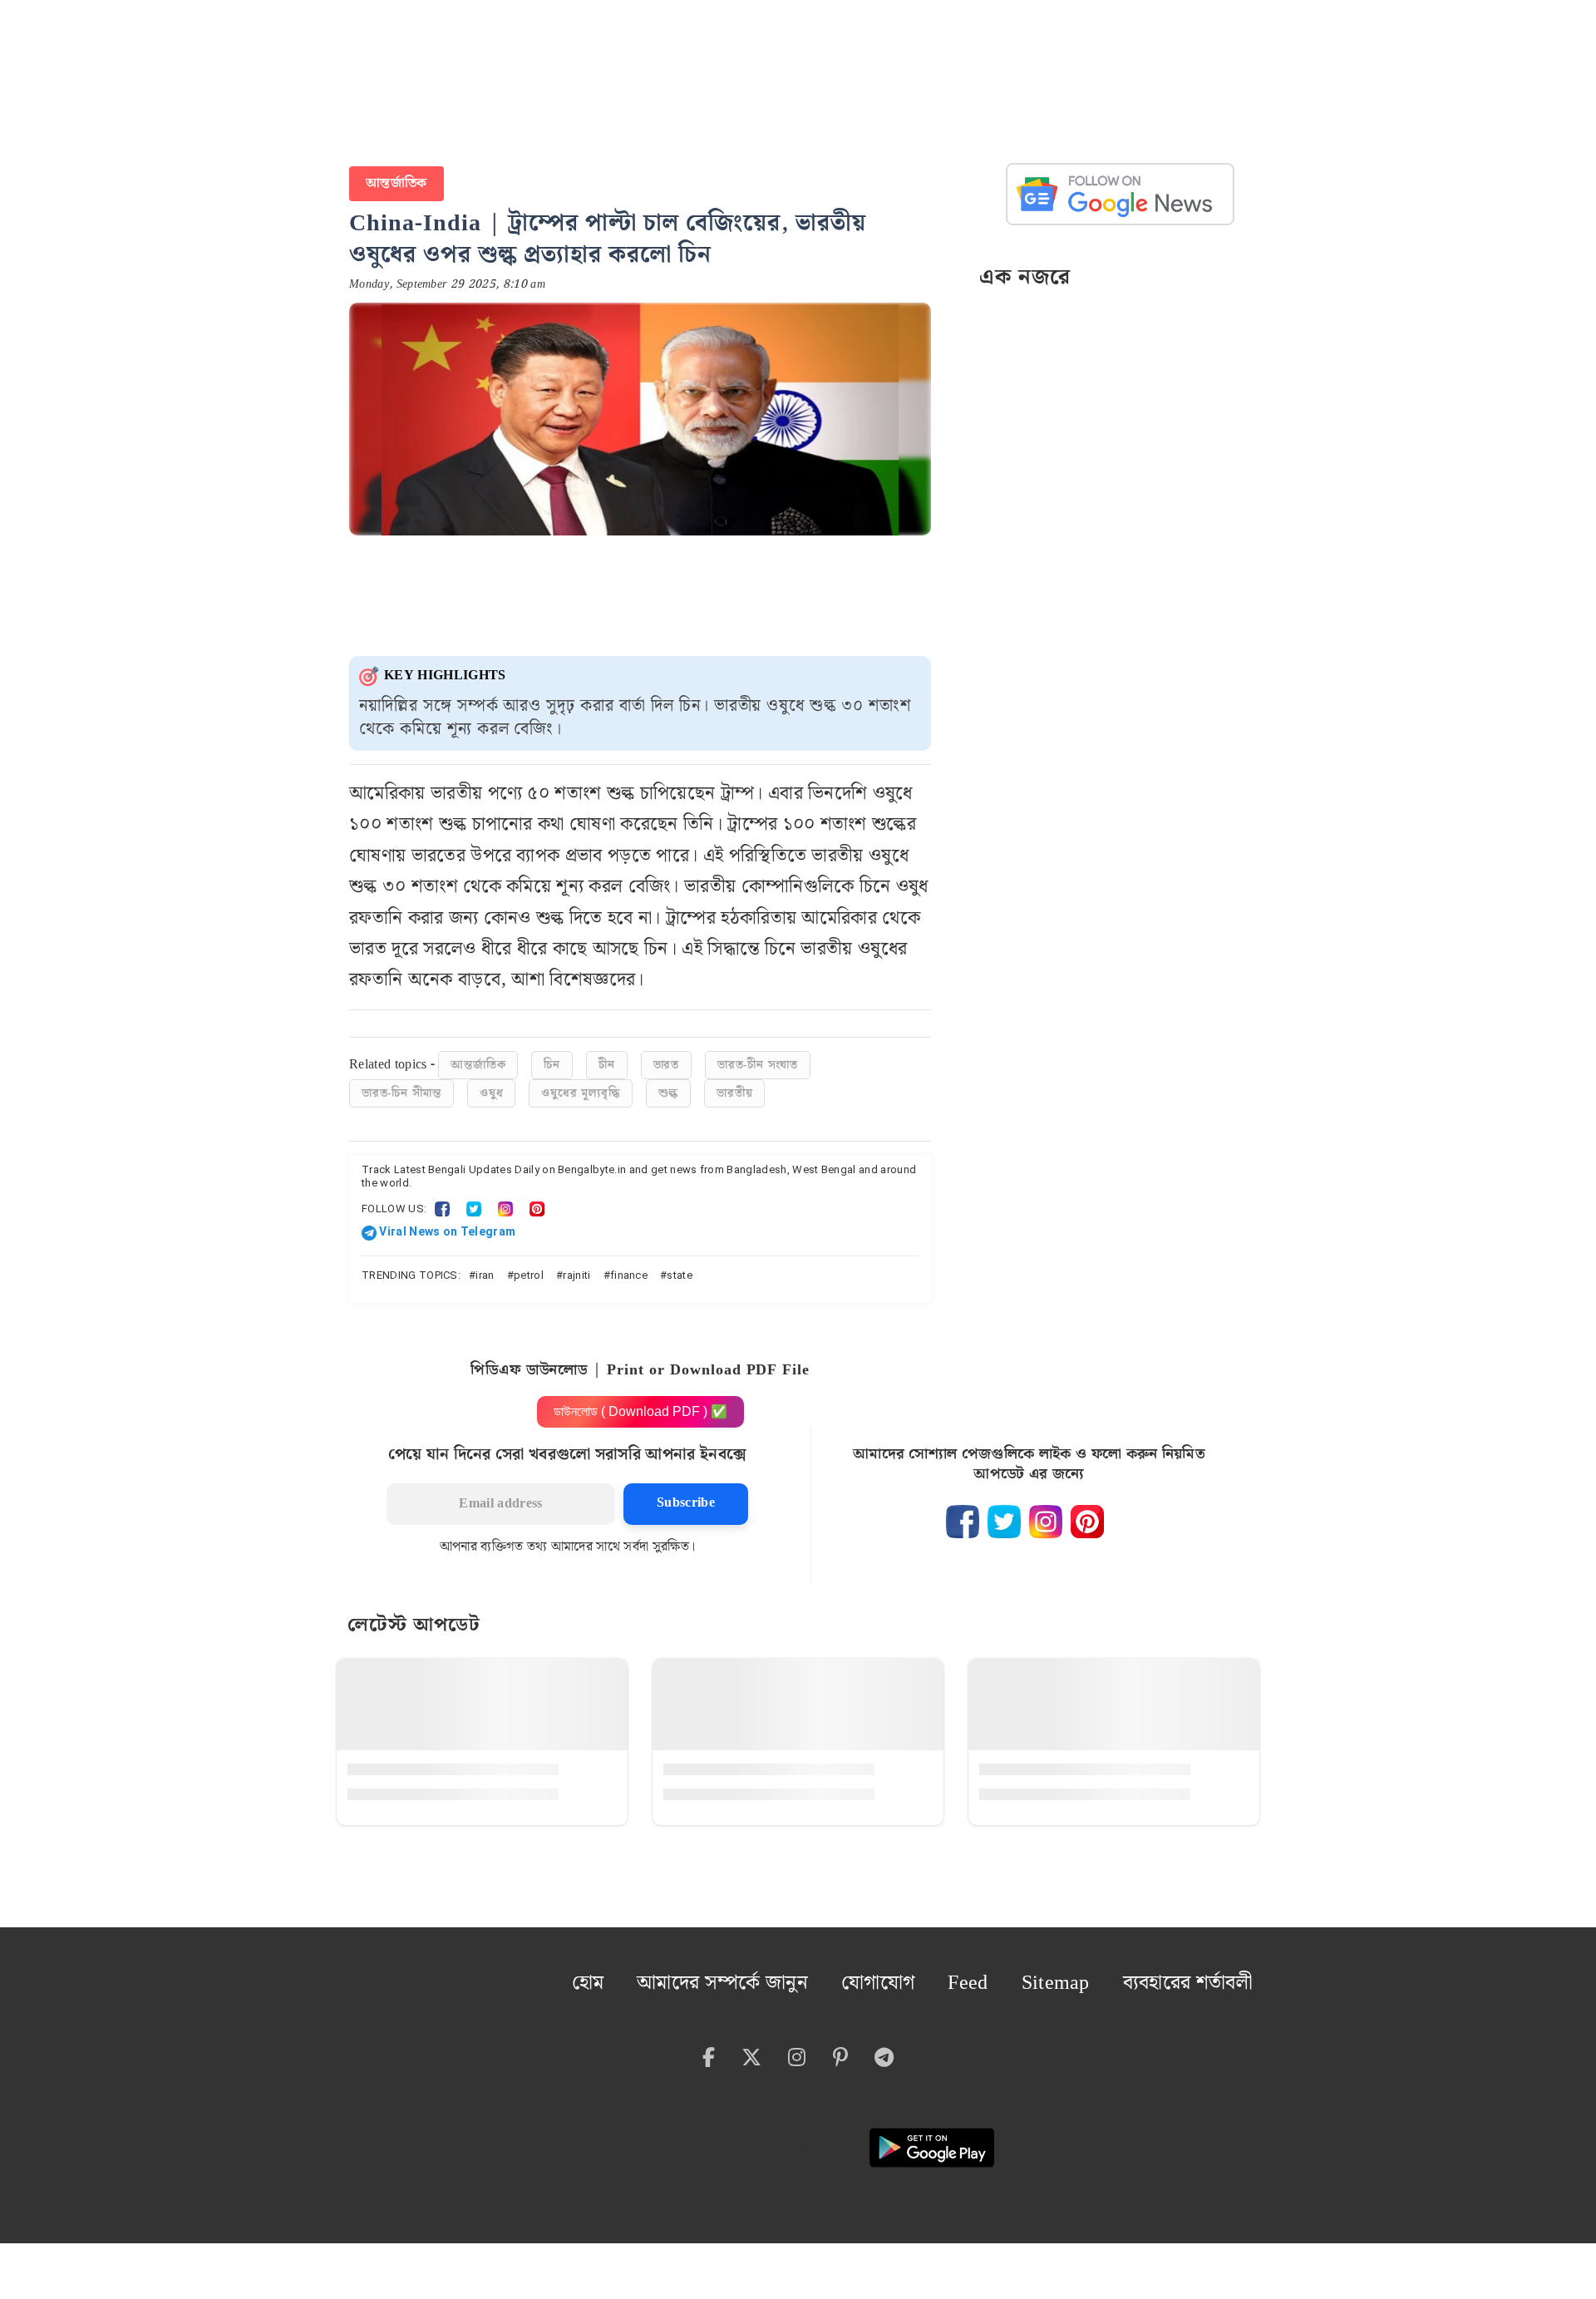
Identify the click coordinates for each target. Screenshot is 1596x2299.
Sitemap (1097, 1968)
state (680, 1267)
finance (629, 1267)
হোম (709, 1968)
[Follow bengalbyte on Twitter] (1004, 1513)
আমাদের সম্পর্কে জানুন (819, 1968)
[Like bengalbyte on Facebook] (963, 1513)
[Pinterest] (537, 1200)
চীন (607, 1057)
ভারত (666, 1057)
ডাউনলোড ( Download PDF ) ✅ (640, 1403)
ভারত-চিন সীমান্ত (401, 1085)
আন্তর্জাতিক (392, 179)
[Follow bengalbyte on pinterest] (1087, 1513)
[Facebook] (442, 1200)
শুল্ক (669, 1085)
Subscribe (686, 1495)
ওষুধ (491, 1085)
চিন (552, 1057)
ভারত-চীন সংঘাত (758, 1057)
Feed (1022, 1968)
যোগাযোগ (946, 1968)
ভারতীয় (734, 1085)
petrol (529, 1267)
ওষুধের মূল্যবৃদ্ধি (580, 1085)
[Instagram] (505, 1200)
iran (485, 1267)
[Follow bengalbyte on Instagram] (1046, 1513)
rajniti (576, 1267)
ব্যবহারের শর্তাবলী (1204, 1968)
